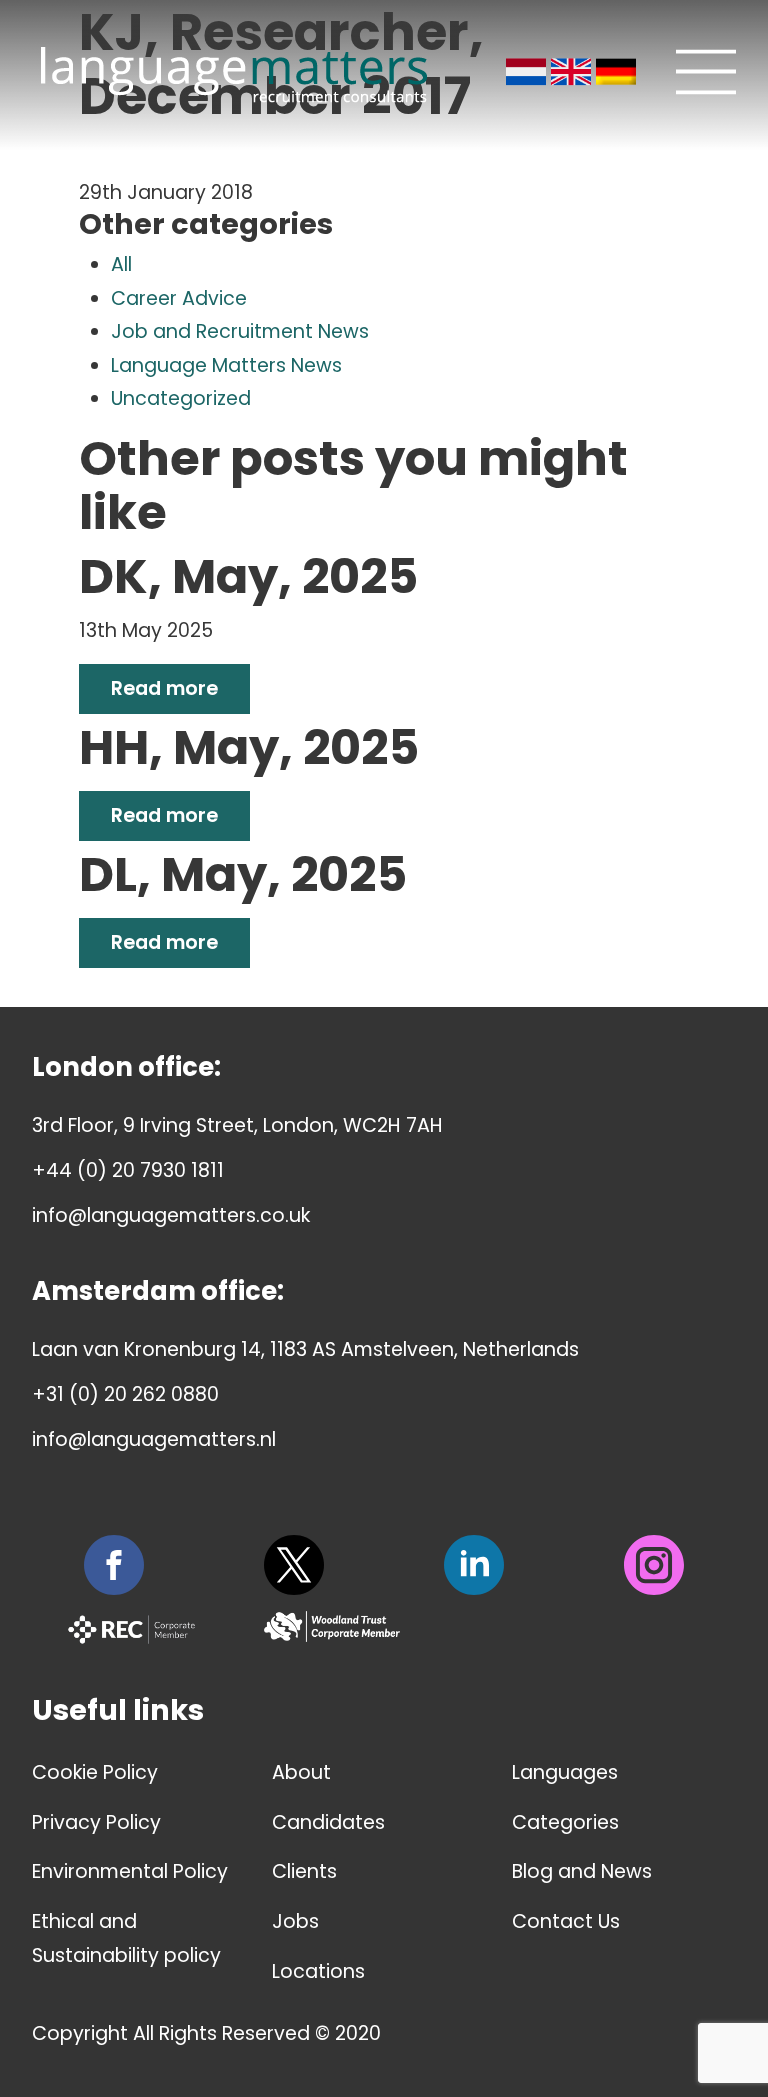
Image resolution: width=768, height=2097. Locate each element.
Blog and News (582, 1871)
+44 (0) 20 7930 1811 (128, 1170)
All (121, 264)
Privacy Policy (96, 1822)
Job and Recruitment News (240, 331)
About (301, 1772)
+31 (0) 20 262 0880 (125, 1394)
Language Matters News (226, 365)
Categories (565, 1822)
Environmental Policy (130, 1871)
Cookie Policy (95, 1772)
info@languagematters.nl (154, 1439)
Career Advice (179, 298)
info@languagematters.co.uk (171, 1215)
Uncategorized (181, 398)
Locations (318, 1971)
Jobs (295, 1921)
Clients (304, 1871)
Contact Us (566, 1921)
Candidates (328, 1822)
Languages (565, 1772)
